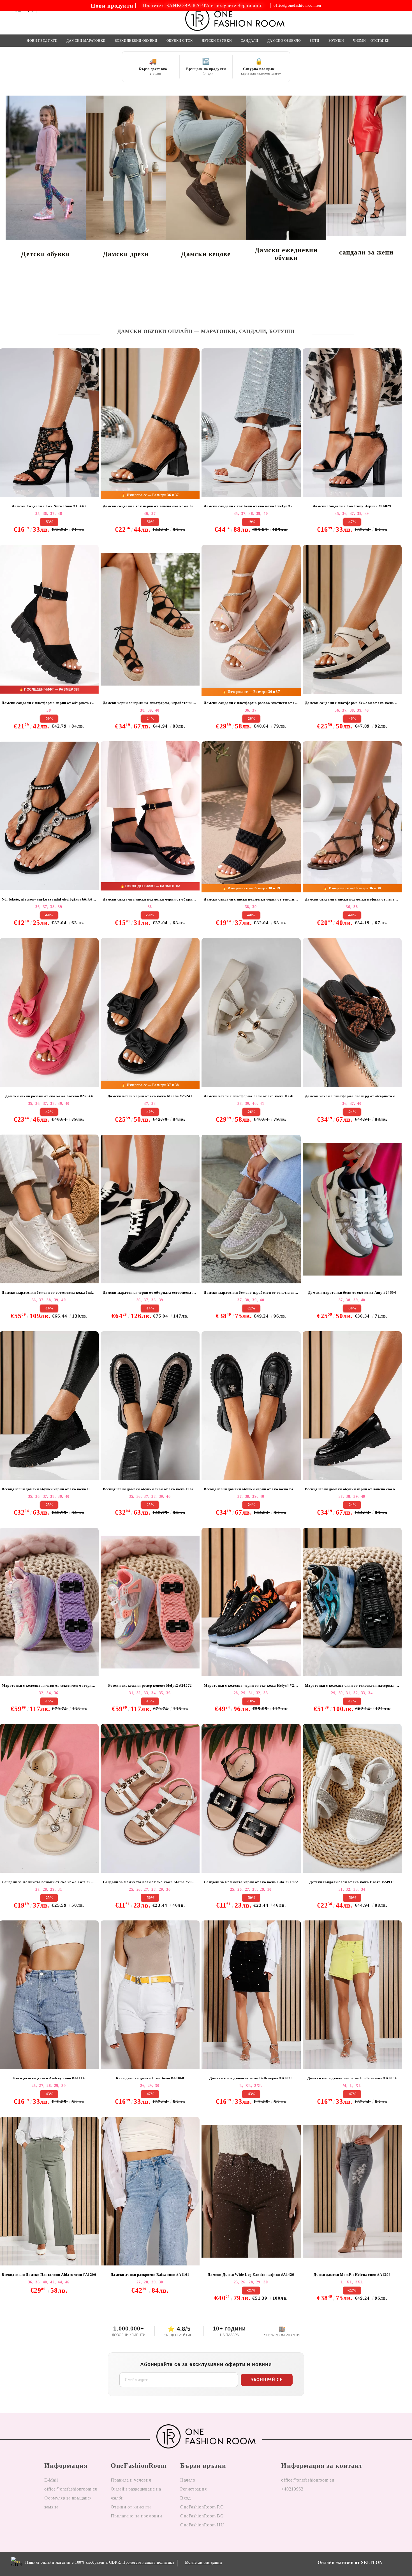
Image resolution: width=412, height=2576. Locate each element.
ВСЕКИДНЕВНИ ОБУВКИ (136, 41)
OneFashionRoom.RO (202, 2507)
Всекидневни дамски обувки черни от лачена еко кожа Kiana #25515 (353, 1489)
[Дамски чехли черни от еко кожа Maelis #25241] (150, 1012)
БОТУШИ (336, 41)
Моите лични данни (204, 2562)
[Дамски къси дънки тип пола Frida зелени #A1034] (352, 1995)
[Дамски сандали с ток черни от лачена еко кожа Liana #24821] (150, 423)
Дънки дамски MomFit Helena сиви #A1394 (352, 2275)
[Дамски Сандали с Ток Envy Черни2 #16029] (352, 423)
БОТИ (314, 41)
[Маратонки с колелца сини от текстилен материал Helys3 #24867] (352, 1602)
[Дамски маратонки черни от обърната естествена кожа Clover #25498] (150, 1209)
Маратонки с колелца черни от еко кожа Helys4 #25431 (252, 1685)
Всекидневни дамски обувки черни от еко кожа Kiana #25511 (252, 1489)
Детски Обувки (217, 41)
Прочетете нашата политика (148, 2562)
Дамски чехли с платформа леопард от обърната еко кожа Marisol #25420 (353, 1096)
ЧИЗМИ (360, 41)
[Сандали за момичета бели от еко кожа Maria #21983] (150, 1798)
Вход (185, 2498)
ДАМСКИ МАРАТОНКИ (86, 41)
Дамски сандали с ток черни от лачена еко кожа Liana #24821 (151, 506)
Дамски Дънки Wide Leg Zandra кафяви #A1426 (251, 2275)
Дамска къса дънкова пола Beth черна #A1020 (251, 2078)
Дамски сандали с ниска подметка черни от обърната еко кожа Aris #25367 (151, 899)
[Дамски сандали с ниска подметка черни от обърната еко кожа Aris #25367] (150, 816)
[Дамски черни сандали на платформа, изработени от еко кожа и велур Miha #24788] (150, 619)
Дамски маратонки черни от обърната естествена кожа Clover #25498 (151, 1292)
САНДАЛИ (250, 41)
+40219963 (292, 2489)
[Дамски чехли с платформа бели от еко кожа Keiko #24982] (251, 1012)
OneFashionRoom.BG (202, 2516)
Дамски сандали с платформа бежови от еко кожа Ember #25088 (353, 703)
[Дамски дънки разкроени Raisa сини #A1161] (150, 2191)
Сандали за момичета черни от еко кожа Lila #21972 (251, 1882)
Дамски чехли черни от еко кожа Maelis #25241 (150, 1096)
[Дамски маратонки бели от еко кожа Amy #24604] (352, 1209)
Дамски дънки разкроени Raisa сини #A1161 (150, 2275)
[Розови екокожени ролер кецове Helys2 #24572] (150, 1602)
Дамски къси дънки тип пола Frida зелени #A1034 (352, 2078)
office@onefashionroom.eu (297, 6)
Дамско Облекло (284, 41)
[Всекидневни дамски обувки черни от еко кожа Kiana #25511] (251, 1406)
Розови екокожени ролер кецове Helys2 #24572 (150, 1685)
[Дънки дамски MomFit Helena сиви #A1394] (352, 2191)
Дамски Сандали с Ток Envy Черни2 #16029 (352, 506)
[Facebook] (286, 2507)
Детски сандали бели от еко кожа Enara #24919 (352, 1882)
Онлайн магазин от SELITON (350, 2562)
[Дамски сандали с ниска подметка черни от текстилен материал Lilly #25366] (251, 816)
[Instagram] (300, 2507)
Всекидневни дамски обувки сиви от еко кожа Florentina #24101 (151, 1489)
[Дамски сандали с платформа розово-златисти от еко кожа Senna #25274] (251, 619)
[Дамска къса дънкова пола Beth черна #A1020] (251, 1995)
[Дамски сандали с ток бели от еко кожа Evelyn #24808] (251, 423)
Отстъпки (380, 41)
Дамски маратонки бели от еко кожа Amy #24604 (352, 1292)
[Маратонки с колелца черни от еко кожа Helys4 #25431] (251, 1602)
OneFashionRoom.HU (202, 2525)
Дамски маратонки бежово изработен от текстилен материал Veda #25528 (252, 1292)
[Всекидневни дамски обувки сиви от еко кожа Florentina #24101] (150, 1406)
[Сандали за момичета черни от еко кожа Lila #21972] (251, 1798)
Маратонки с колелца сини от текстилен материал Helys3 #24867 (353, 1685)
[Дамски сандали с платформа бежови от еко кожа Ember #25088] (352, 619)
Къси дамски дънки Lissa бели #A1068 (150, 2078)
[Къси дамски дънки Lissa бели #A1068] (150, 1995)
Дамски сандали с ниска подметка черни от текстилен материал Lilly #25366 (252, 899)
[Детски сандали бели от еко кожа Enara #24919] (352, 1798)
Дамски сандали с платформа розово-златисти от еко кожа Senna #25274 (252, 703)
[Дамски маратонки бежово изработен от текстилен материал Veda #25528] (251, 1209)
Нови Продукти (42, 41)
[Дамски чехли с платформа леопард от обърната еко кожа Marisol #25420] (352, 1012)
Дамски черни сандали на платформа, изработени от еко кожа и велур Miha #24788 (151, 703)
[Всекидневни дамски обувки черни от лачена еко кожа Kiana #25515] (352, 1406)
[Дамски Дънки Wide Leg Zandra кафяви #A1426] (251, 2191)
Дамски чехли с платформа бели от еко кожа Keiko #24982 (252, 1096)
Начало (188, 2480)
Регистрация (193, 2489)
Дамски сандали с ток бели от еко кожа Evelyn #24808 (252, 506)
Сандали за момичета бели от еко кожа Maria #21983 (151, 1882)
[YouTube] (314, 2507)
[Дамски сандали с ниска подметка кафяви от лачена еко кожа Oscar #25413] (352, 816)
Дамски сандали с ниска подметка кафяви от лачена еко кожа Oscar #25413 (353, 899)
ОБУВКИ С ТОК (180, 41)
